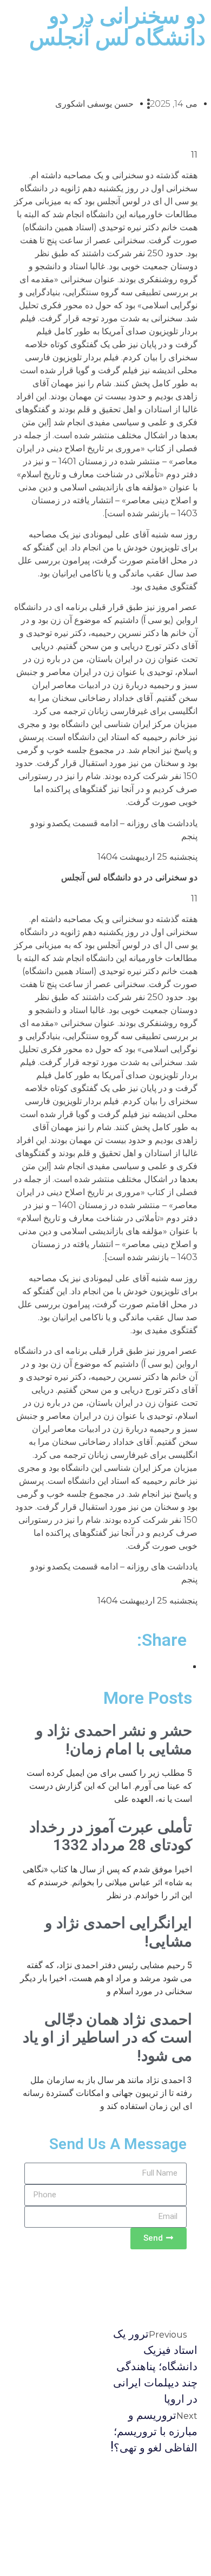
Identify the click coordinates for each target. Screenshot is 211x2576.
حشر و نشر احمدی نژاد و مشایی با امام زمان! (114, 1740)
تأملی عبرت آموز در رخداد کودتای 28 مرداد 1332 (111, 1836)
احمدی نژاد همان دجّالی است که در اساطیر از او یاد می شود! (107, 2038)
